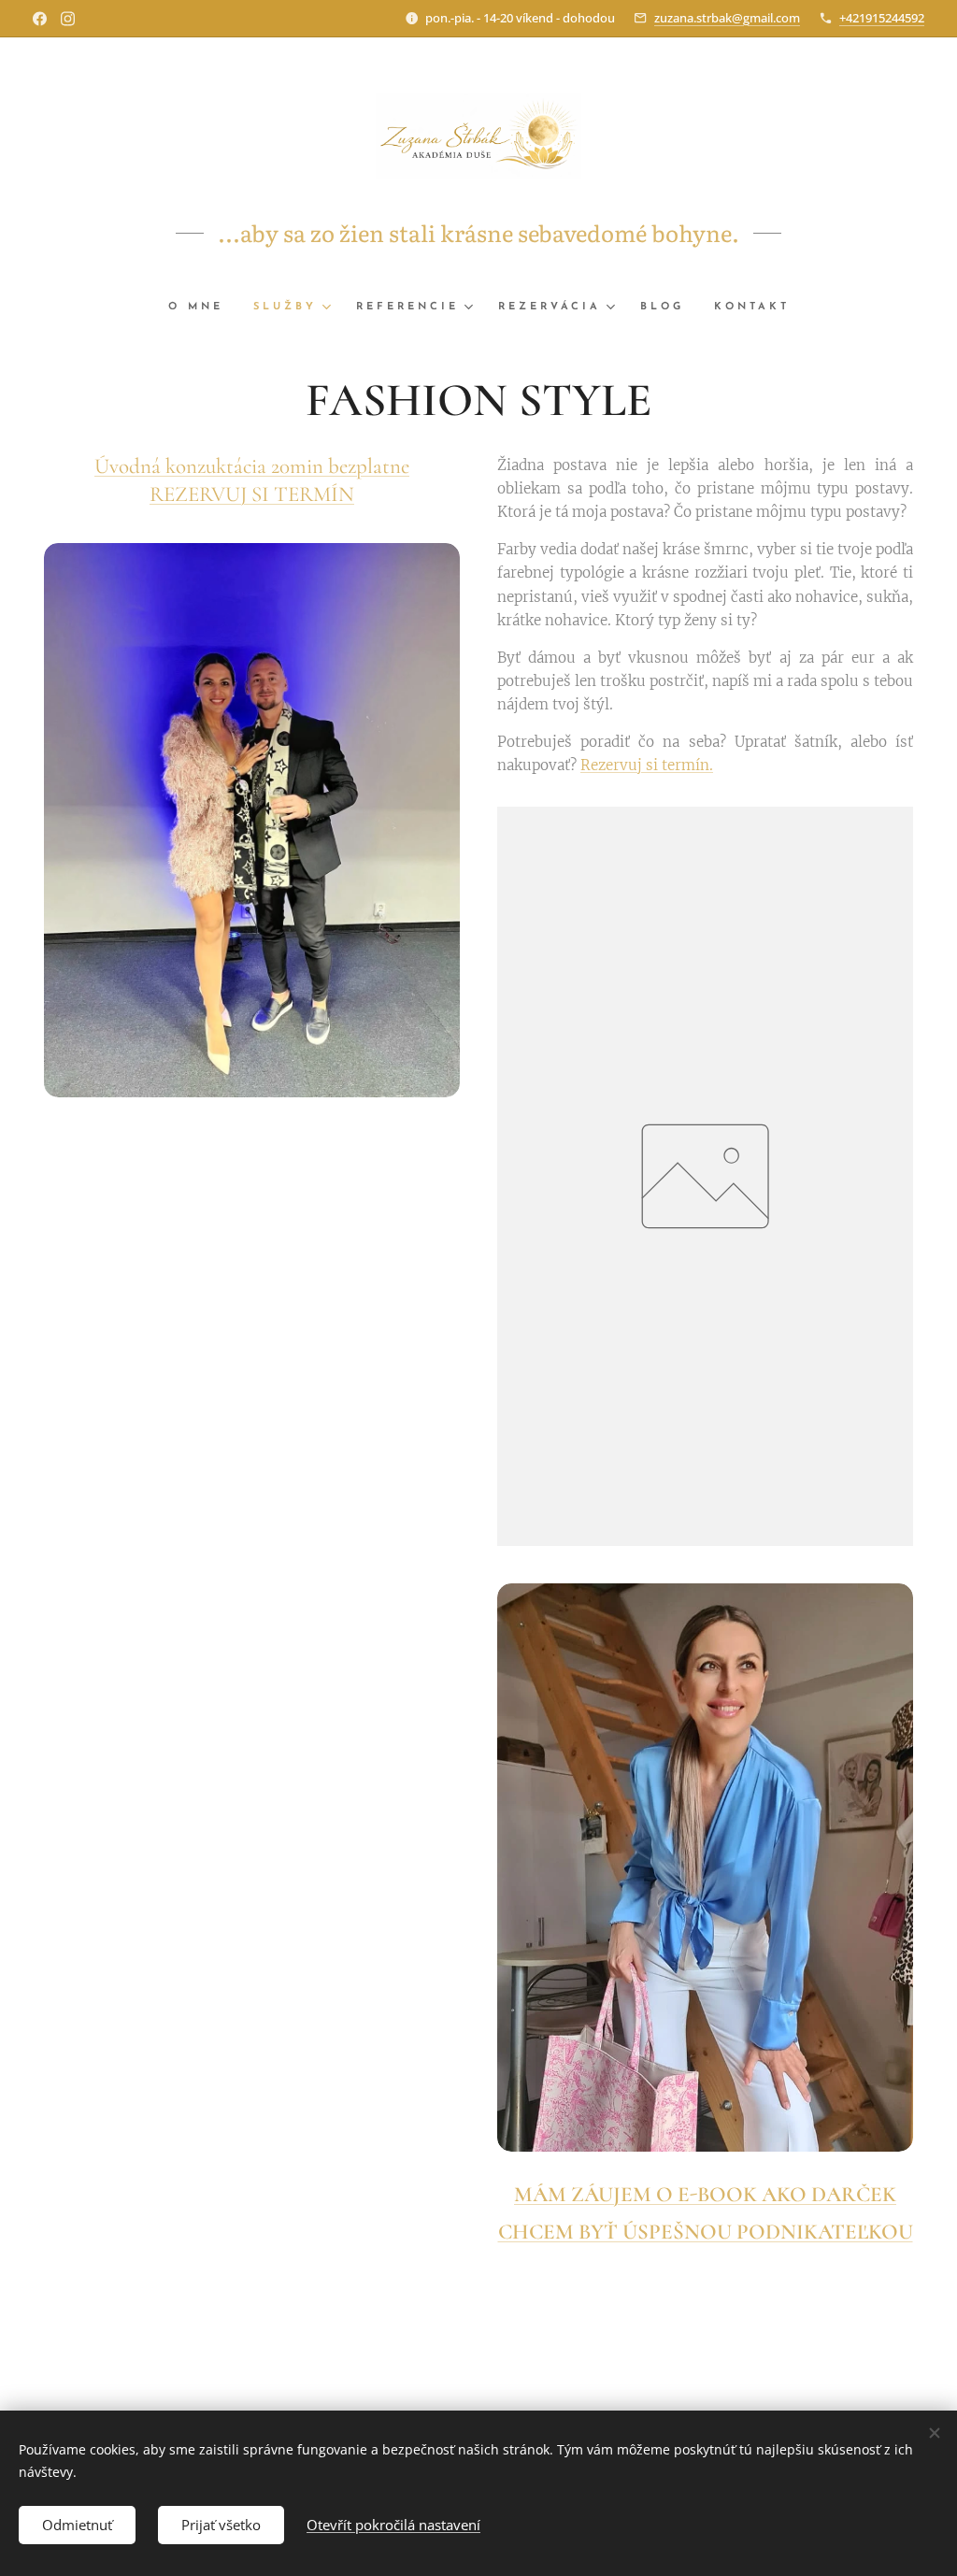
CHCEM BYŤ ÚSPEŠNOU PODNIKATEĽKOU (706, 2232)
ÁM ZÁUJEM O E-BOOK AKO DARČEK (714, 2195)
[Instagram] (68, 19)
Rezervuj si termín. (647, 765)
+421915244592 (882, 18)
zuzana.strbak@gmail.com (727, 18)
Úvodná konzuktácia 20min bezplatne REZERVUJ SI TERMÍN (252, 480)
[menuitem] (203, 308)
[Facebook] (40, 19)
